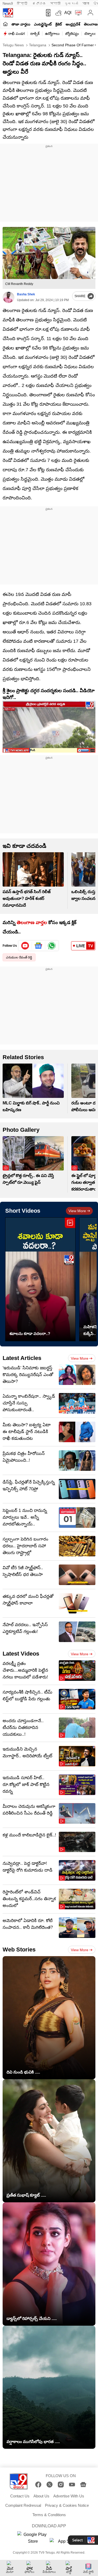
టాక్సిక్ (35, 34)
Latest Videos (21, 1654)
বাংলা (86, 4)
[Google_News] (39, 946)
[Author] (8, 297)
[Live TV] (77, 13)
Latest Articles (22, 1358)
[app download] (47, 13)
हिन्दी (23, 4)
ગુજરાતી (71, 4)
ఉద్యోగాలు (52, 34)
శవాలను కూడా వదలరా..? (30, 1334)
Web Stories (19, 1950)
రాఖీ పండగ (17, 34)
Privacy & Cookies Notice (67, 2505)
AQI (68, 13)
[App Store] (65, 2543)
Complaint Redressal (23, 2505)
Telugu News (13, 45)
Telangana (37, 45)
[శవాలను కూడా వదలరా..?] (40, 1279)
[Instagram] (61, 2485)
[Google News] (83, 2485)
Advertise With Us (69, 2496)
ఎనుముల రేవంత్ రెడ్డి (19, 957)
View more (77, 1211)
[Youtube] (25, 946)
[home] (5, 24)
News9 (8, 4)
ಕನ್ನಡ (39, 4)
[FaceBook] (38, 2485)
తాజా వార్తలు (21, 24)
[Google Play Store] (33, 2538)
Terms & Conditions (49, 2515)
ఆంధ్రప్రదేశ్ (73, 24)
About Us (41, 2496)
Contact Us (20, 2496)
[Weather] (58, 13)
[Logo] (8, 13)
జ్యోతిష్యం (72, 34)
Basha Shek (26, 294)
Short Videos (23, 1211)
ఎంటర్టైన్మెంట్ (43, 24)
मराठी (55, 4)
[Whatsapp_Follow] (52, 946)
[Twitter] (50, 2485)
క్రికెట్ (59, 24)
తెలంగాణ (91, 24)
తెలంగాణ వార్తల (32, 923)
